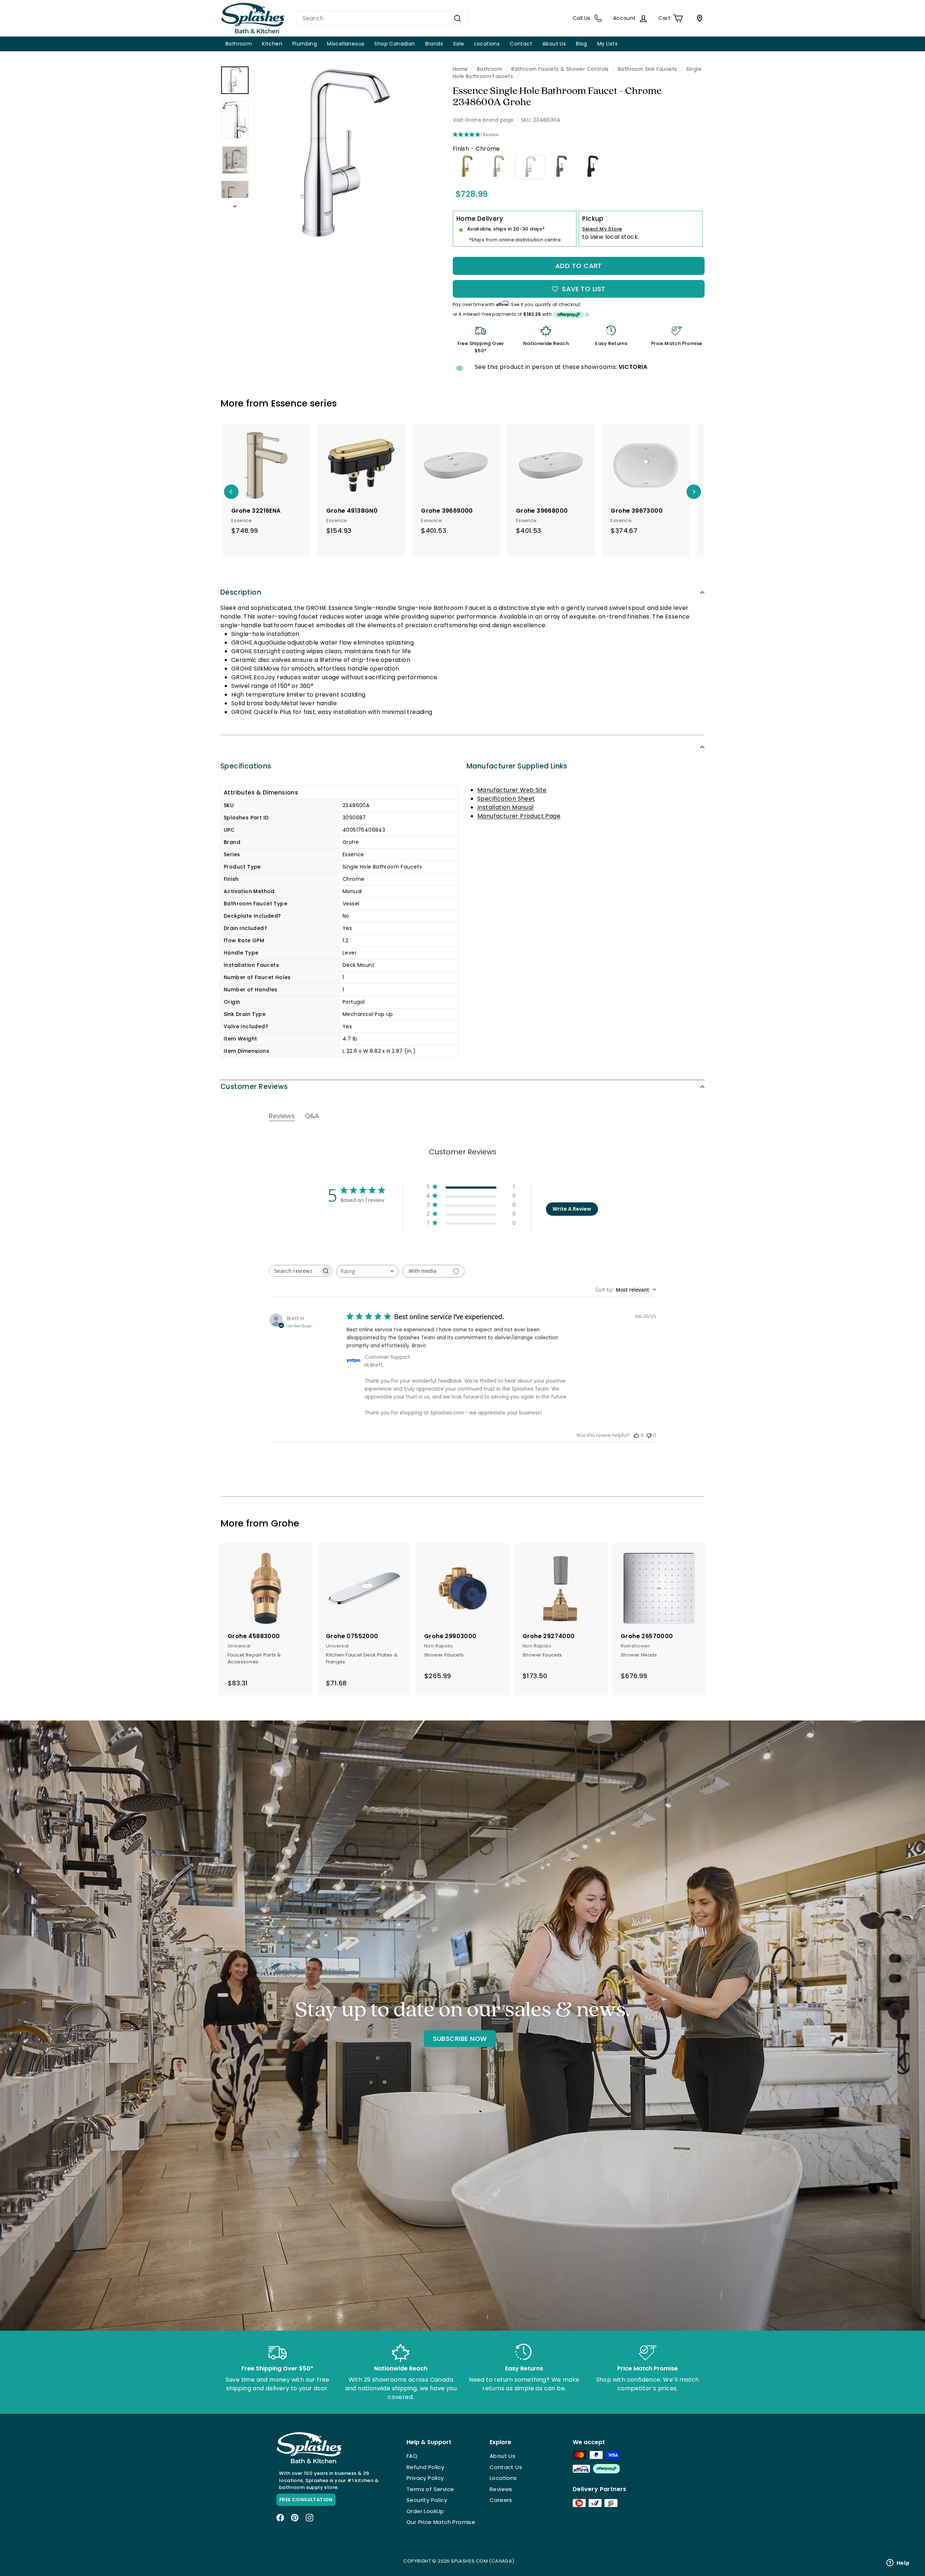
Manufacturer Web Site (512, 790)
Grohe (285, 1523)
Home (460, 69)
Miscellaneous (346, 44)
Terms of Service (430, 2489)
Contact (521, 44)
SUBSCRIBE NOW (460, 2039)
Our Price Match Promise (441, 2522)
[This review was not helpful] (649, 1435)
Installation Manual (505, 807)
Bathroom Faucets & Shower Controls (560, 69)
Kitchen (272, 44)
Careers (501, 2500)
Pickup (593, 219)
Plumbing (305, 44)
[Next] (235, 204)
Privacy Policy (425, 2478)
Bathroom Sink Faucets (647, 69)
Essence (289, 403)
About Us (554, 44)
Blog (582, 44)
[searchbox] (294, 1271)
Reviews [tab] (282, 1116)
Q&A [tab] (312, 1116)
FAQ (412, 2456)
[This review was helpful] (636, 1435)
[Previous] (231, 492)
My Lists (607, 44)
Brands (434, 44)
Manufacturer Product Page (519, 816)
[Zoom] (344, 155)
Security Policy (427, 2500)
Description (241, 592)
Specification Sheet (506, 799)
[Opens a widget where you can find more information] (898, 2563)
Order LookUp (425, 2511)
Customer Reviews (254, 1087)
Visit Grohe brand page (483, 120)
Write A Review (572, 1209)
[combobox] (382, 18)
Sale (459, 44)
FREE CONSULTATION (306, 2500)
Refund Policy (425, 2467)
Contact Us (506, 2467)
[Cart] (698, 18)
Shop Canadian (395, 44)
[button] (471, 1188)
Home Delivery (480, 219)
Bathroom (239, 44)
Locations (487, 44)
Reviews (501, 2489)
